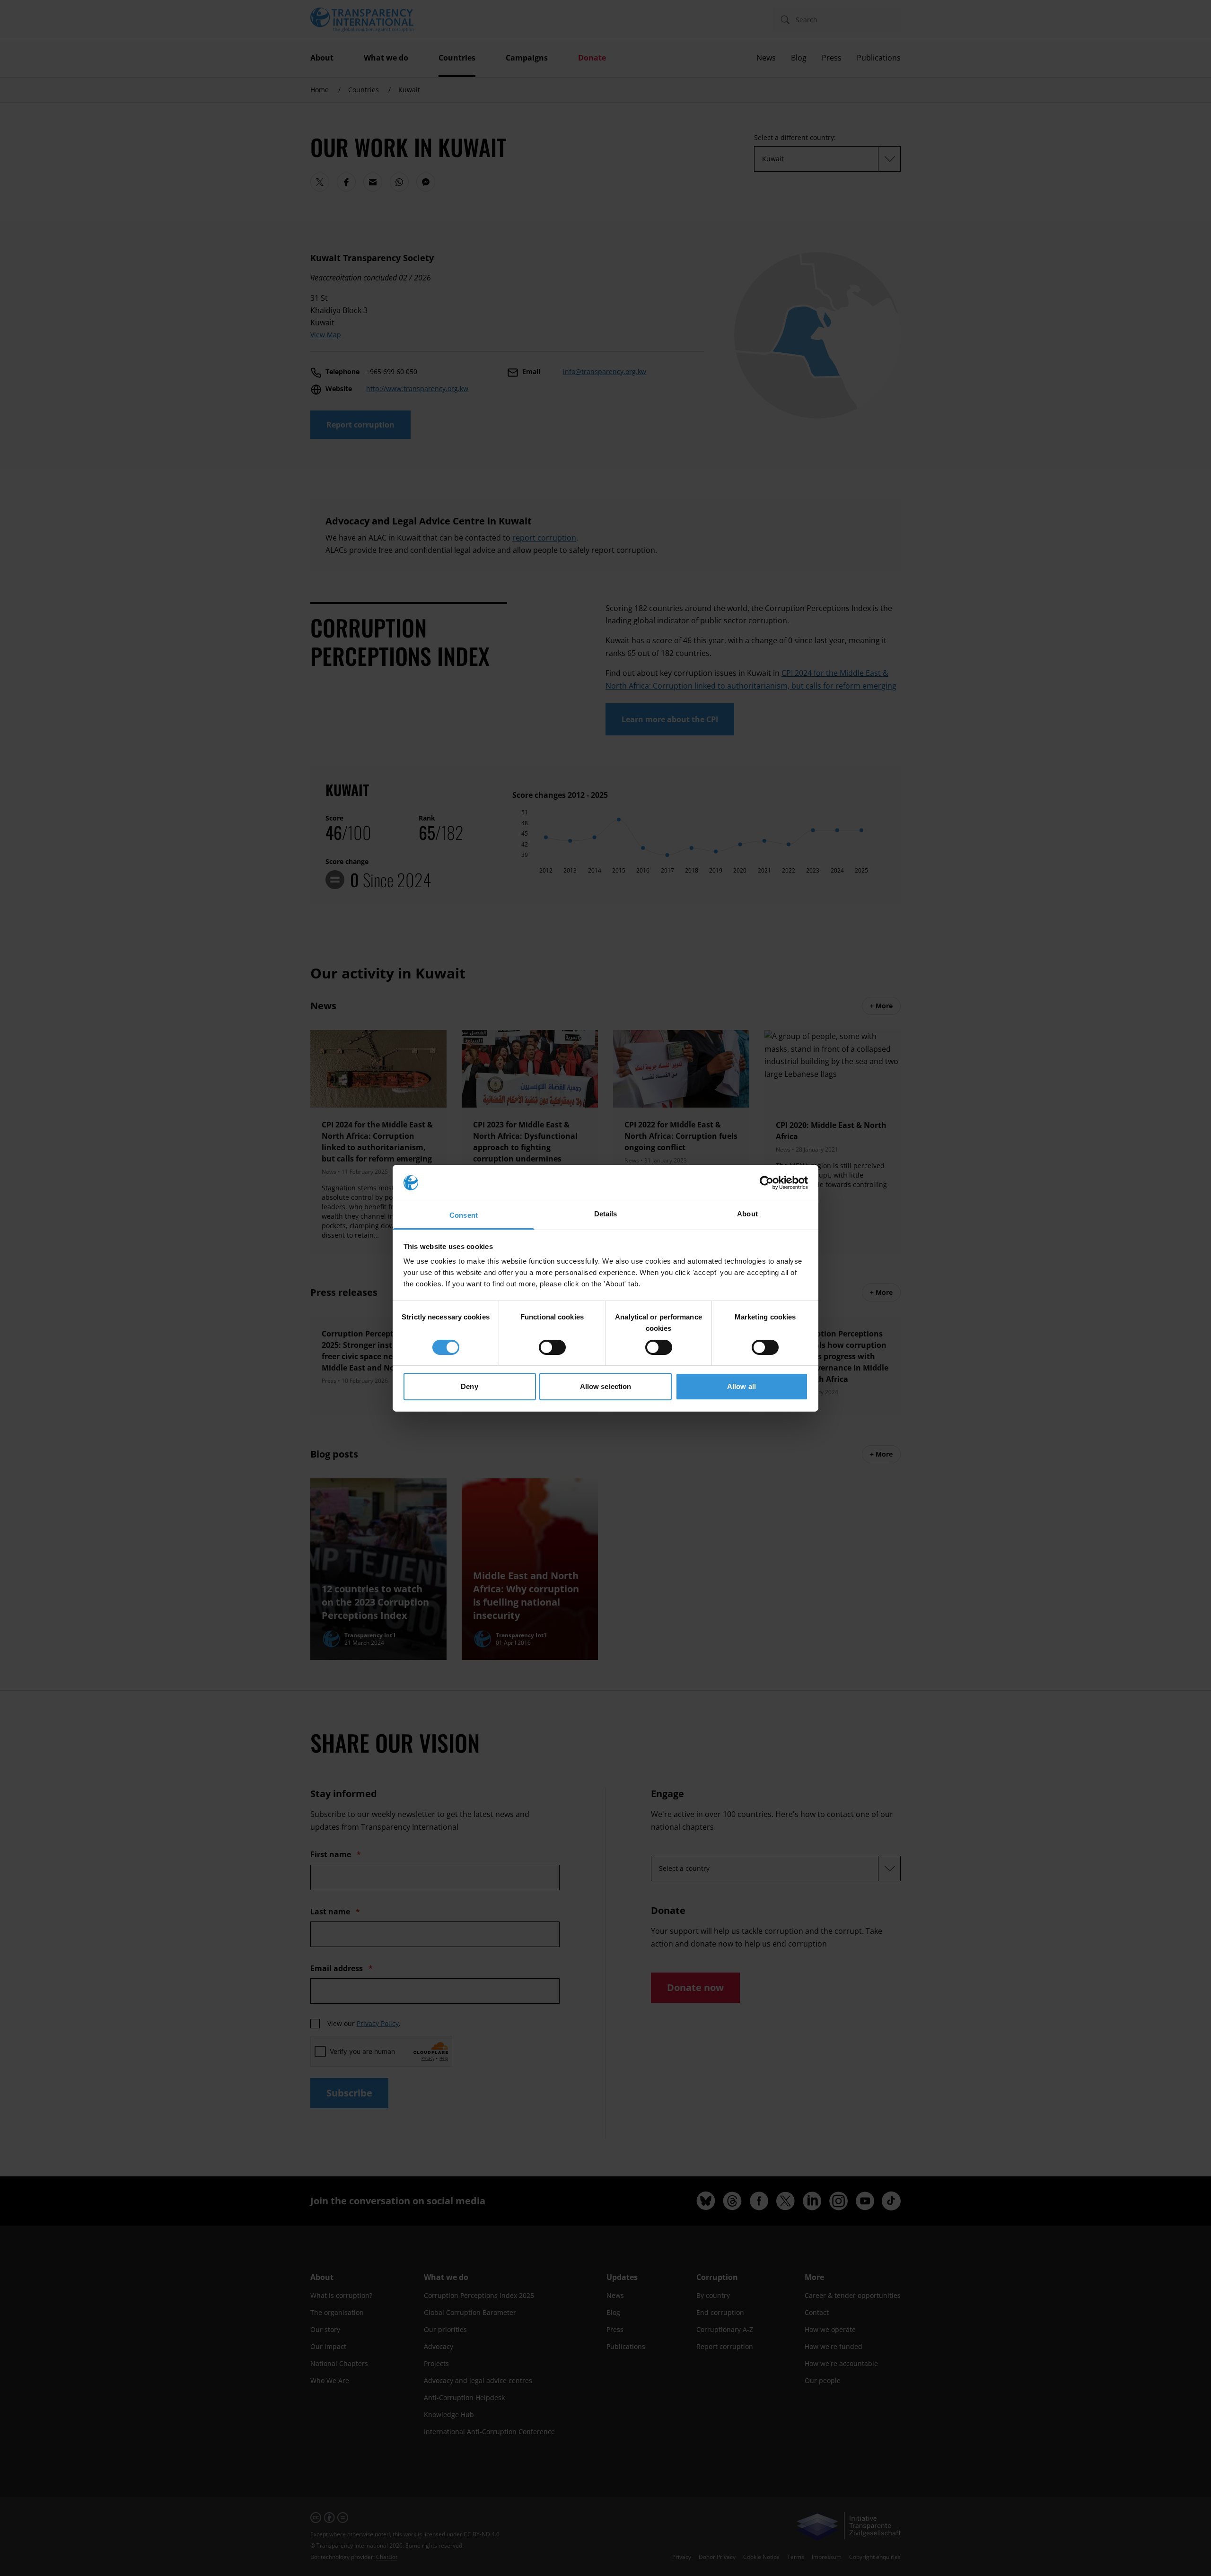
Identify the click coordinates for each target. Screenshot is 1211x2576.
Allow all (742, 1386)
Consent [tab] (464, 1215)
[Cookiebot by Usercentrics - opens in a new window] (767, 1183)
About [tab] (747, 1214)
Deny (469, 1386)
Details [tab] (606, 1214)
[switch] (552, 1347)
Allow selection (606, 1386)
